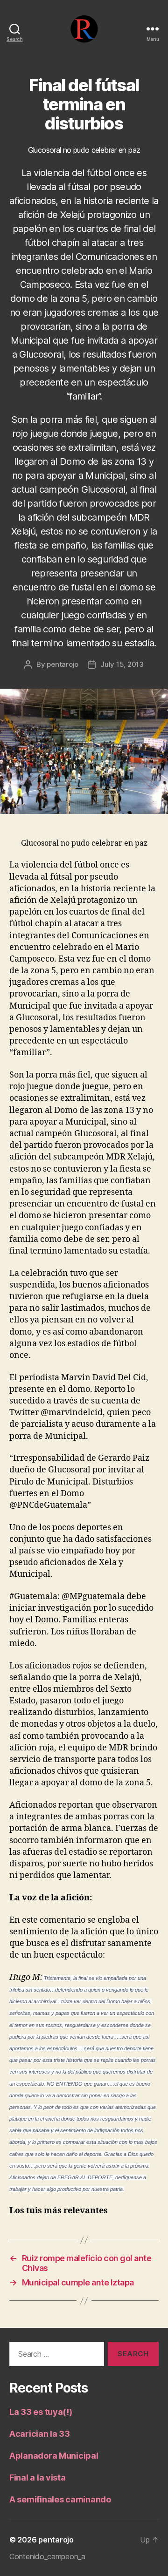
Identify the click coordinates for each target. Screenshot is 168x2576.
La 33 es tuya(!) (41, 2412)
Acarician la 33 (40, 2434)
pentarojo (63, 664)
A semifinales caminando (60, 2499)
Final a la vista (38, 2478)
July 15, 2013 (122, 664)
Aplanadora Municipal (54, 2456)
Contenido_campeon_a (47, 2556)
